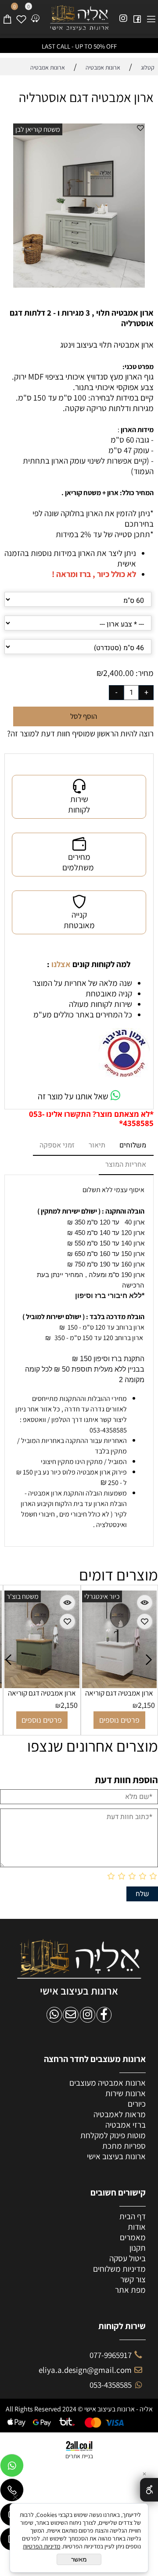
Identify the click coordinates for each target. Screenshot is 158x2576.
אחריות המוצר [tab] (126, 1165)
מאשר (79, 2559)
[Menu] (151, 15)
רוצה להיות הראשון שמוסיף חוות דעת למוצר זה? (80, 733)
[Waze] (35, 15)
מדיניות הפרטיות (41, 2546)
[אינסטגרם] (123, 15)
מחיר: (144, 673)
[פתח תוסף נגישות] (149, 2490)
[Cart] (7, 15)
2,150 (69, 1705)
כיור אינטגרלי (102, 1596)
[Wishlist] (21, 15)
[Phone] (12, 2492)
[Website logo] (79, 18)
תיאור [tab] (97, 1145)
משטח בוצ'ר (23, 1596)
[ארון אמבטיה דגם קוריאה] (42, 1685)
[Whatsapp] (12, 2467)
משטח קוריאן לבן (38, 129)
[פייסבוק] (137, 15)
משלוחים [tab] (133, 1145)
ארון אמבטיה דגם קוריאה (42, 1693)
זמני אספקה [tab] (57, 1145)
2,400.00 (118, 673)
